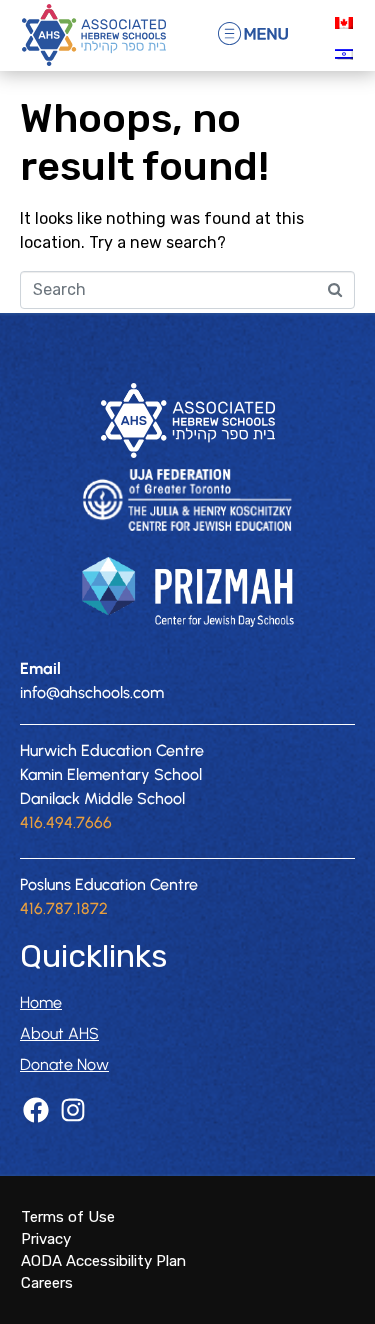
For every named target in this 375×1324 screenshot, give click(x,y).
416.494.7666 (66, 822)
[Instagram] (72, 1109)
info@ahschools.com (92, 692)
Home (41, 1002)
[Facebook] (35, 1109)
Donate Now (64, 1064)
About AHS (59, 1033)
